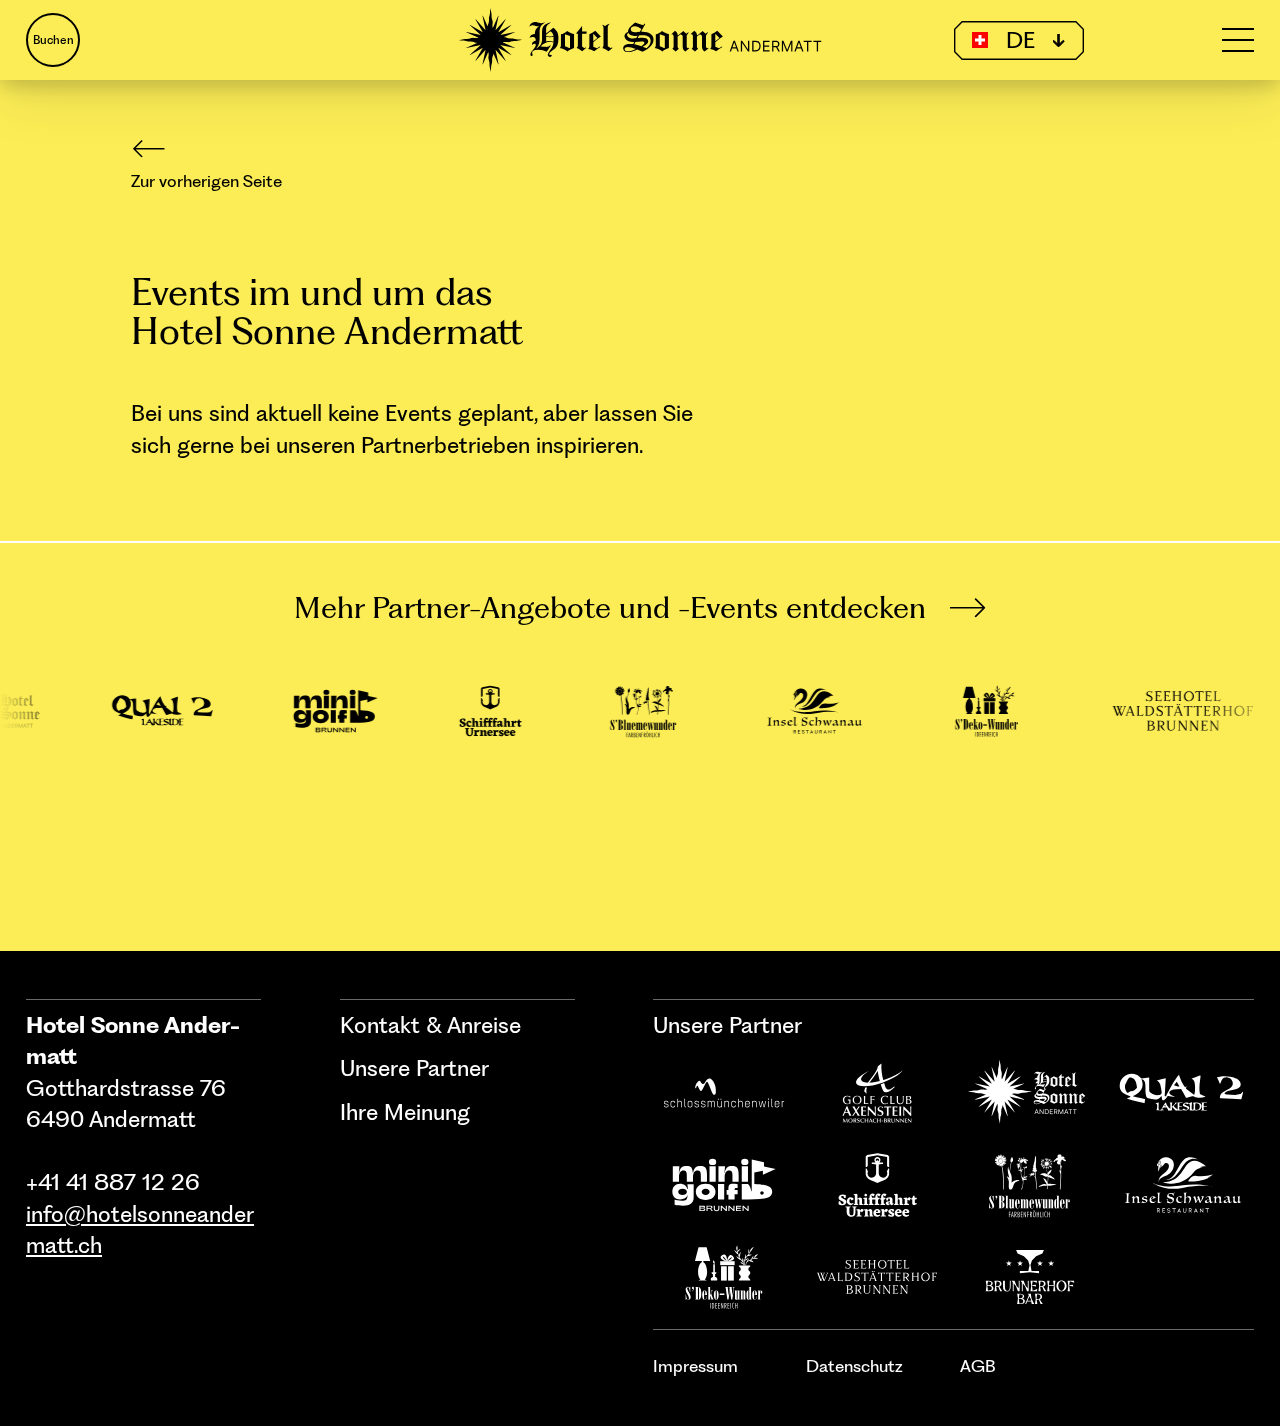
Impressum (695, 1366)
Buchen (53, 40)
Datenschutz (854, 1366)
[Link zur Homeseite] (640, 40)
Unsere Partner (414, 1068)
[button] (1019, 40)
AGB (978, 1366)
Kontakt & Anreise (430, 1025)
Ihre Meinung (405, 1112)
